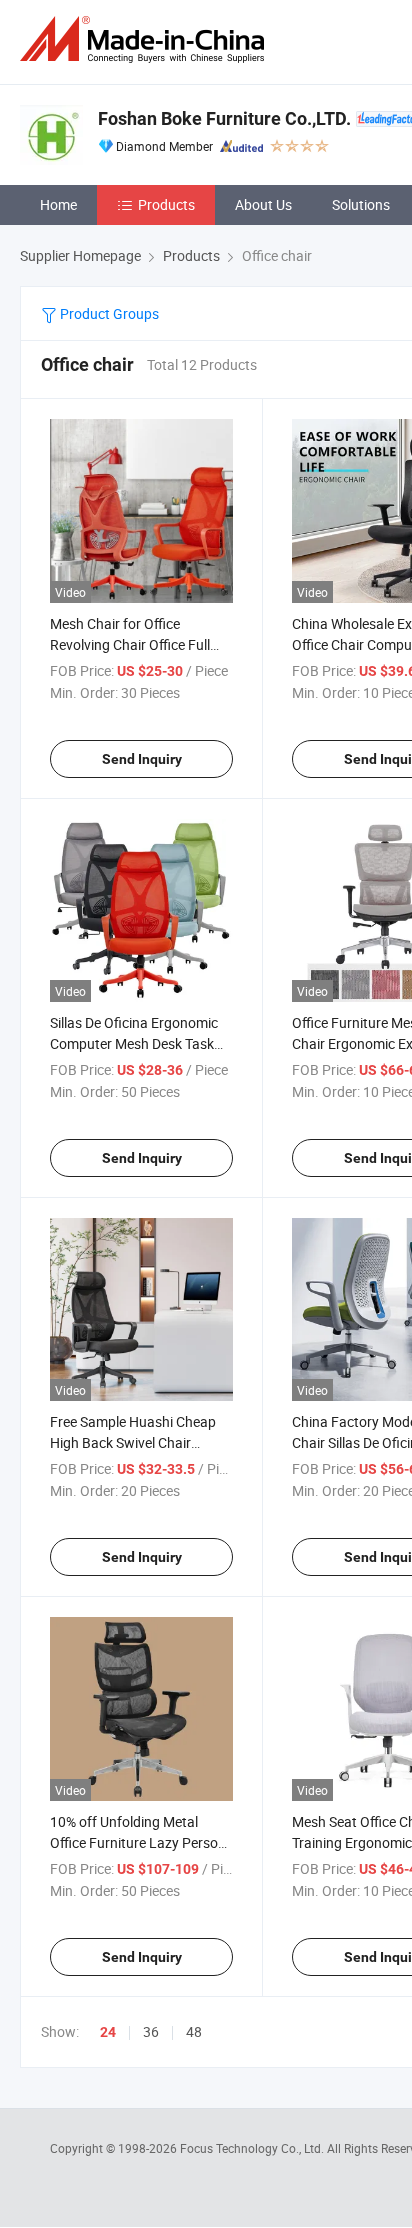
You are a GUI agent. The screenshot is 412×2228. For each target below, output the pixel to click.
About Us (263, 204)
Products (166, 204)
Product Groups (108, 313)
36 (151, 2031)
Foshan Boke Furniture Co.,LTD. (224, 118)
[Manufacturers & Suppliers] (146, 39)
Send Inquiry (142, 759)
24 (108, 2032)
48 (194, 2031)
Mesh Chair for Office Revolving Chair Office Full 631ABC (130, 644)
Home (58, 204)
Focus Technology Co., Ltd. (253, 2148)
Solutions (361, 204)
